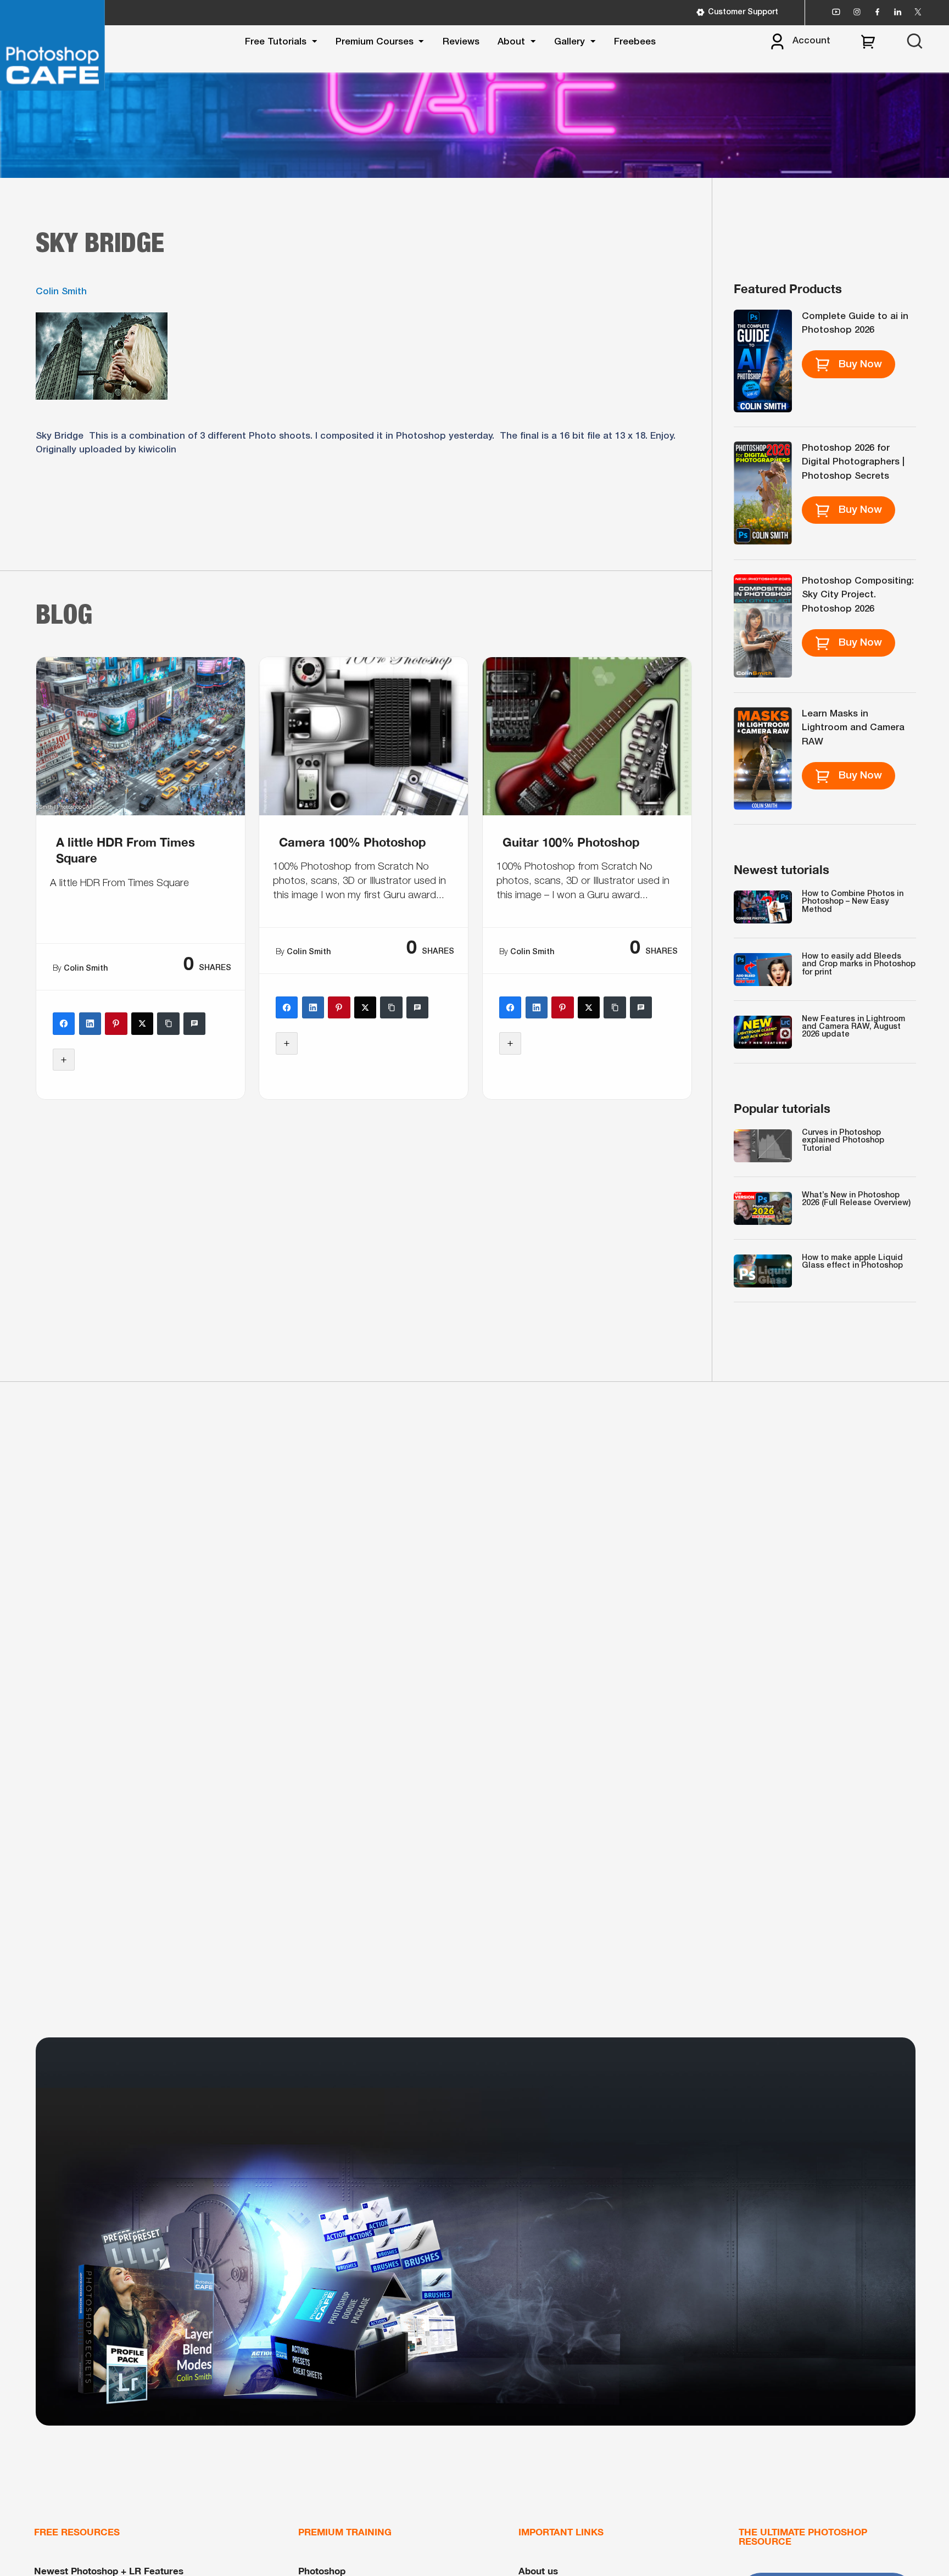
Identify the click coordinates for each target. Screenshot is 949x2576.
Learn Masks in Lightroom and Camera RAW (853, 728)
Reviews (461, 42)
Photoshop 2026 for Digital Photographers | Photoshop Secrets (853, 462)
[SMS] (194, 1023)
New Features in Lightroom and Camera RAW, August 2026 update (853, 1027)
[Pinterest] (116, 1023)
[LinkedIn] (90, 1023)
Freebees (635, 42)
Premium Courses (375, 42)
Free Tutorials (276, 42)
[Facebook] (64, 1023)
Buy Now (860, 365)
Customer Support (743, 12)
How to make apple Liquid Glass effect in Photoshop (852, 1262)
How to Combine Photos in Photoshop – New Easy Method (853, 902)
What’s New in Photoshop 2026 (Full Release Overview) (856, 1199)
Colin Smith (61, 292)
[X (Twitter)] (142, 1023)
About (511, 42)
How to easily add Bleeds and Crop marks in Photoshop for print (859, 965)
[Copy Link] (168, 1023)
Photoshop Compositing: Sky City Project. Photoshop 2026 (858, 595)
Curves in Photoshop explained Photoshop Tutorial (843, 1141)
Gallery (570, 42)
